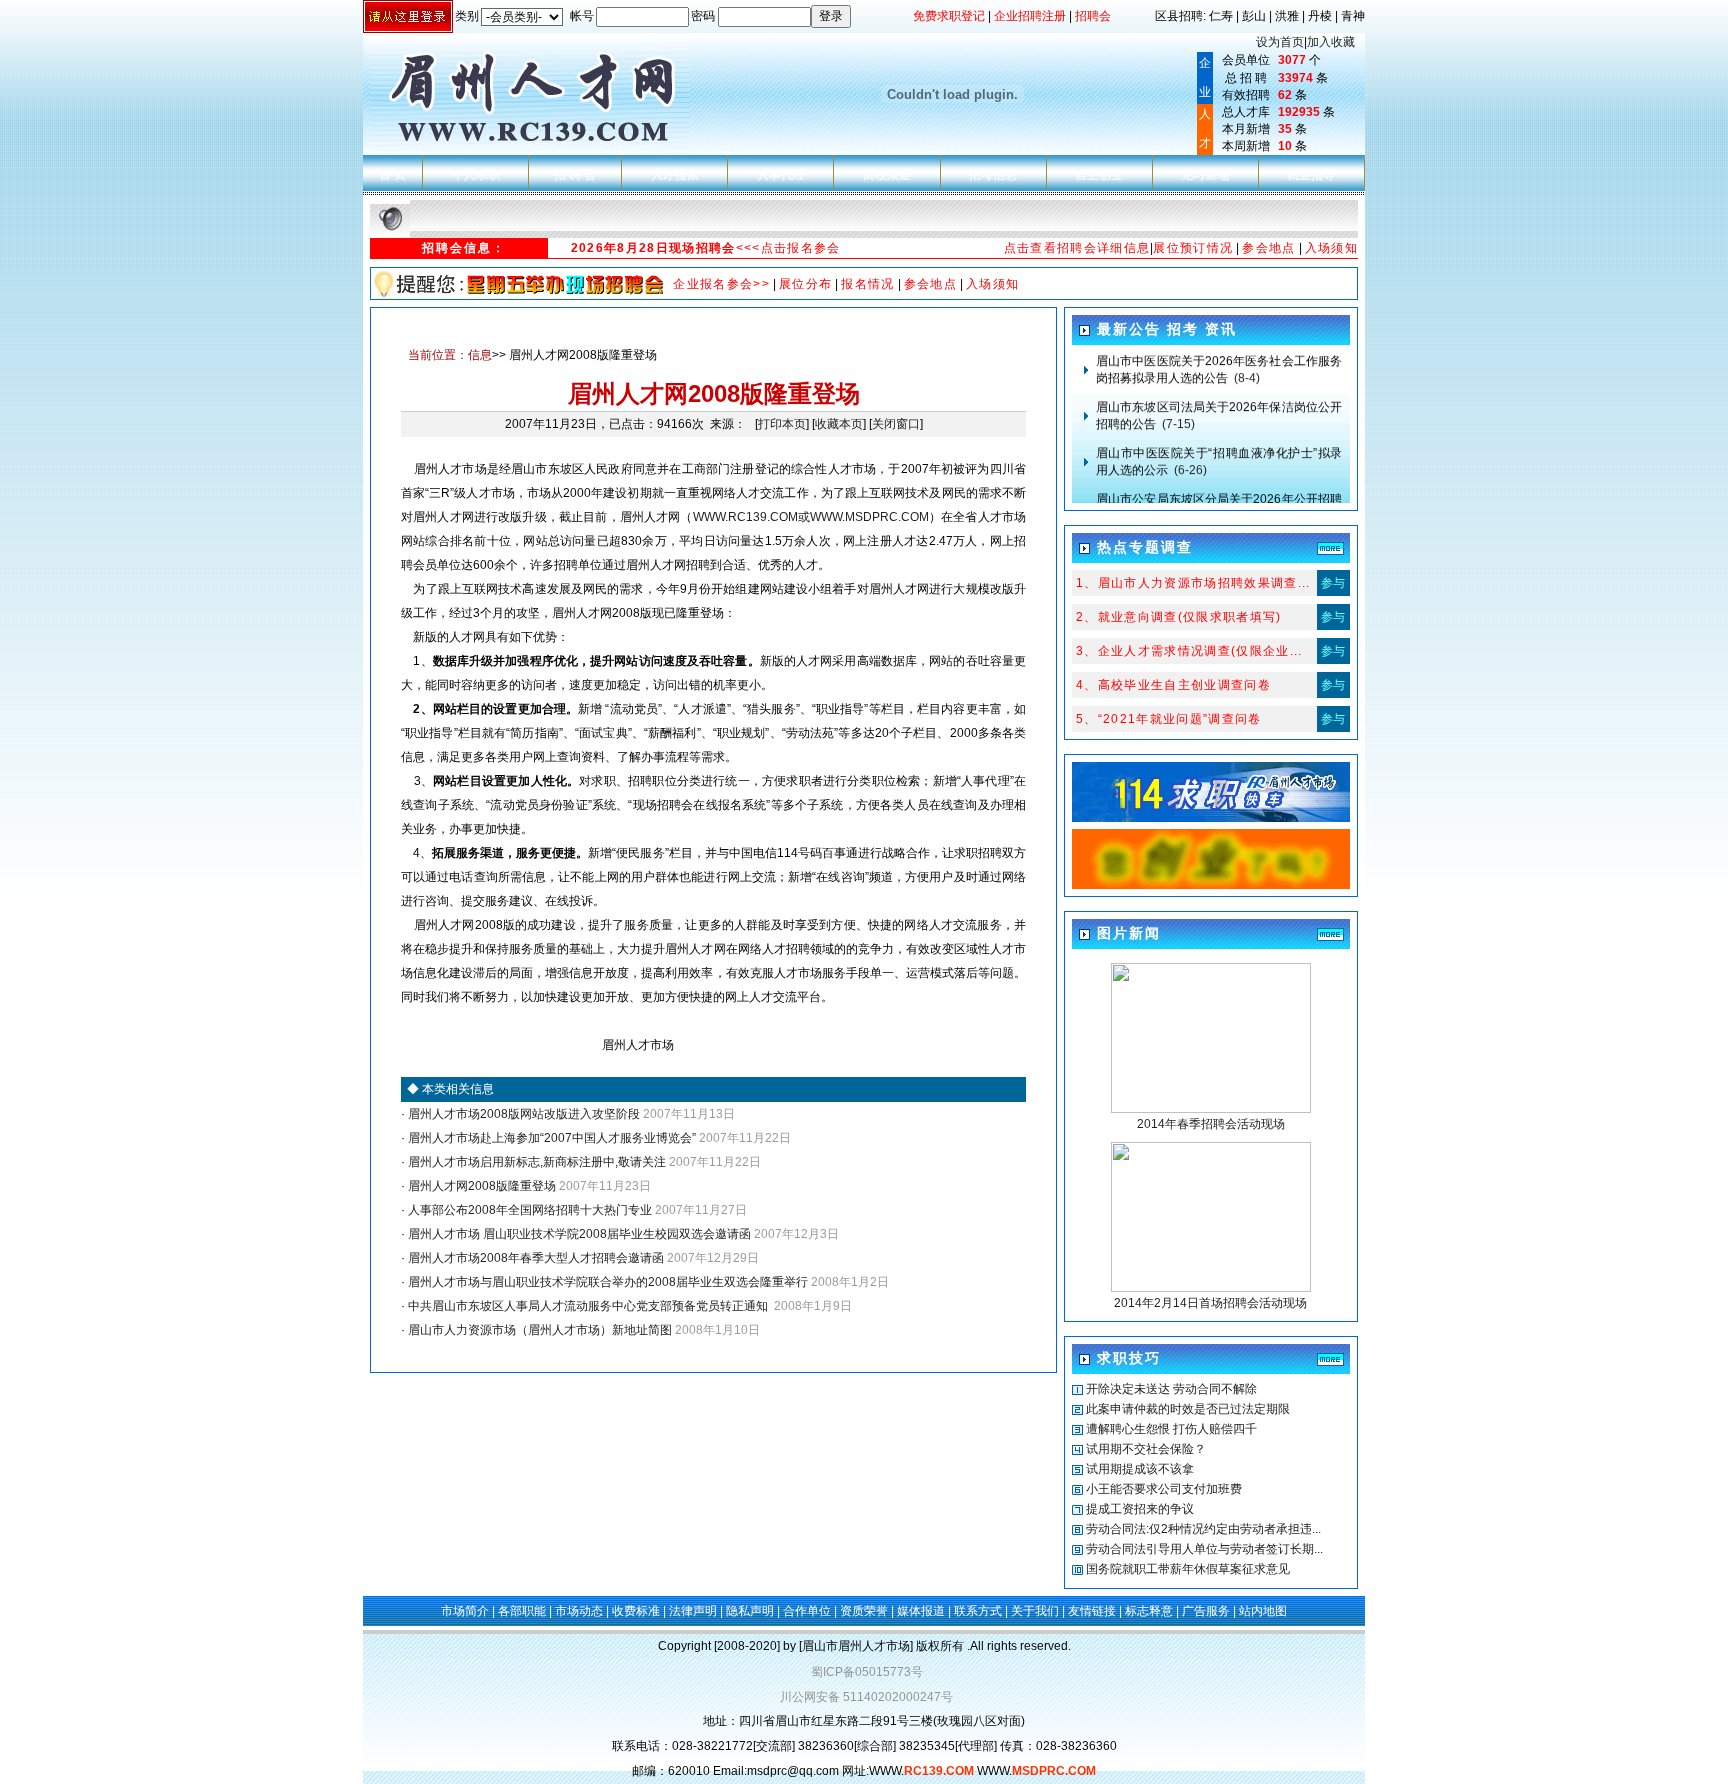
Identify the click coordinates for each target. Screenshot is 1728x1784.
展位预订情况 (1193, 248)
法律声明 (693, 1611)
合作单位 (807, 1611)
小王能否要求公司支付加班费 (1164, 1489)
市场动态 (579, 1611)
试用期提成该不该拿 (1140, 1469)
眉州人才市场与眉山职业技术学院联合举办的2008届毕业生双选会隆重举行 (606, 1282)
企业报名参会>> (721, 284)
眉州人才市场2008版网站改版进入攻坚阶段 (522, 1114)
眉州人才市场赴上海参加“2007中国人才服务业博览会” (550, 1138)
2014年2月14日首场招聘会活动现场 (1210, 1303)
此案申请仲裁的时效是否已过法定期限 (1188, 1409)
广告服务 (1206, 1611)
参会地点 (1268, 248)
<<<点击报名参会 (788, 248)
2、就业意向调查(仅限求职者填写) (1179, 617)
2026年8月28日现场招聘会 (653, 248)
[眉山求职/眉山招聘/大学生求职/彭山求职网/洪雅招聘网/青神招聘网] (1211, 885)
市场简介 (465, 1611)
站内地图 (1263, 1611)
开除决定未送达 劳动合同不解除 (1171, 1389)
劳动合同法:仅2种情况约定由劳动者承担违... (1203, 1529)
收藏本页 (839, 424)
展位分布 (805, 284)
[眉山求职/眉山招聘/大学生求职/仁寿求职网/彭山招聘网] (1211, 818)
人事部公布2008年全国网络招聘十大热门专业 (528, 1210)
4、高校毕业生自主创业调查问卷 (1173, 685)
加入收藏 (1331, 42)
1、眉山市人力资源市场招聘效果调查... (1193, 583)
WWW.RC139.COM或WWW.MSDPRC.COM (811, 517)
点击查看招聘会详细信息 (1077, 248)
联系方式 (978, 1611)
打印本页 (782, 424)
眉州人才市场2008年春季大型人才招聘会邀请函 (534, 1258)
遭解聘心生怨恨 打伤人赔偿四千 (1171, 1429)
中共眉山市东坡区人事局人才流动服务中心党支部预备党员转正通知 (588, 1306)
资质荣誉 (864, 1611)
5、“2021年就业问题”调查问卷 (1169, 719)
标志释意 (1149, 1611)
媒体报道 (921, 1611)
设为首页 (1280, 42)
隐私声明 (750, 1611)
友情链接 (1092, 1611)
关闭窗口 (896, 424)
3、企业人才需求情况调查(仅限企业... (1189, 651)
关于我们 (1035, 1611)
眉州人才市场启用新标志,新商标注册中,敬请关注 (535, 1162)
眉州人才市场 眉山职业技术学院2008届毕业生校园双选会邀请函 (578, 1234)
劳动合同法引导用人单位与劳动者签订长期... (1204, 1549)
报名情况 (867, 284)
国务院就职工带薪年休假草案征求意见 (1188, 1569)
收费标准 (636, 1611)
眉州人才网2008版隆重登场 (480, 1186)
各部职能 (522, 1611)
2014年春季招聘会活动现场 (1211, 1124)
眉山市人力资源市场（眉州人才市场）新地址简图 (538, 1330)
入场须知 (1331, 248)
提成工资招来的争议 (1140, 1509)
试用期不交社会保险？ (1146, 1449)
